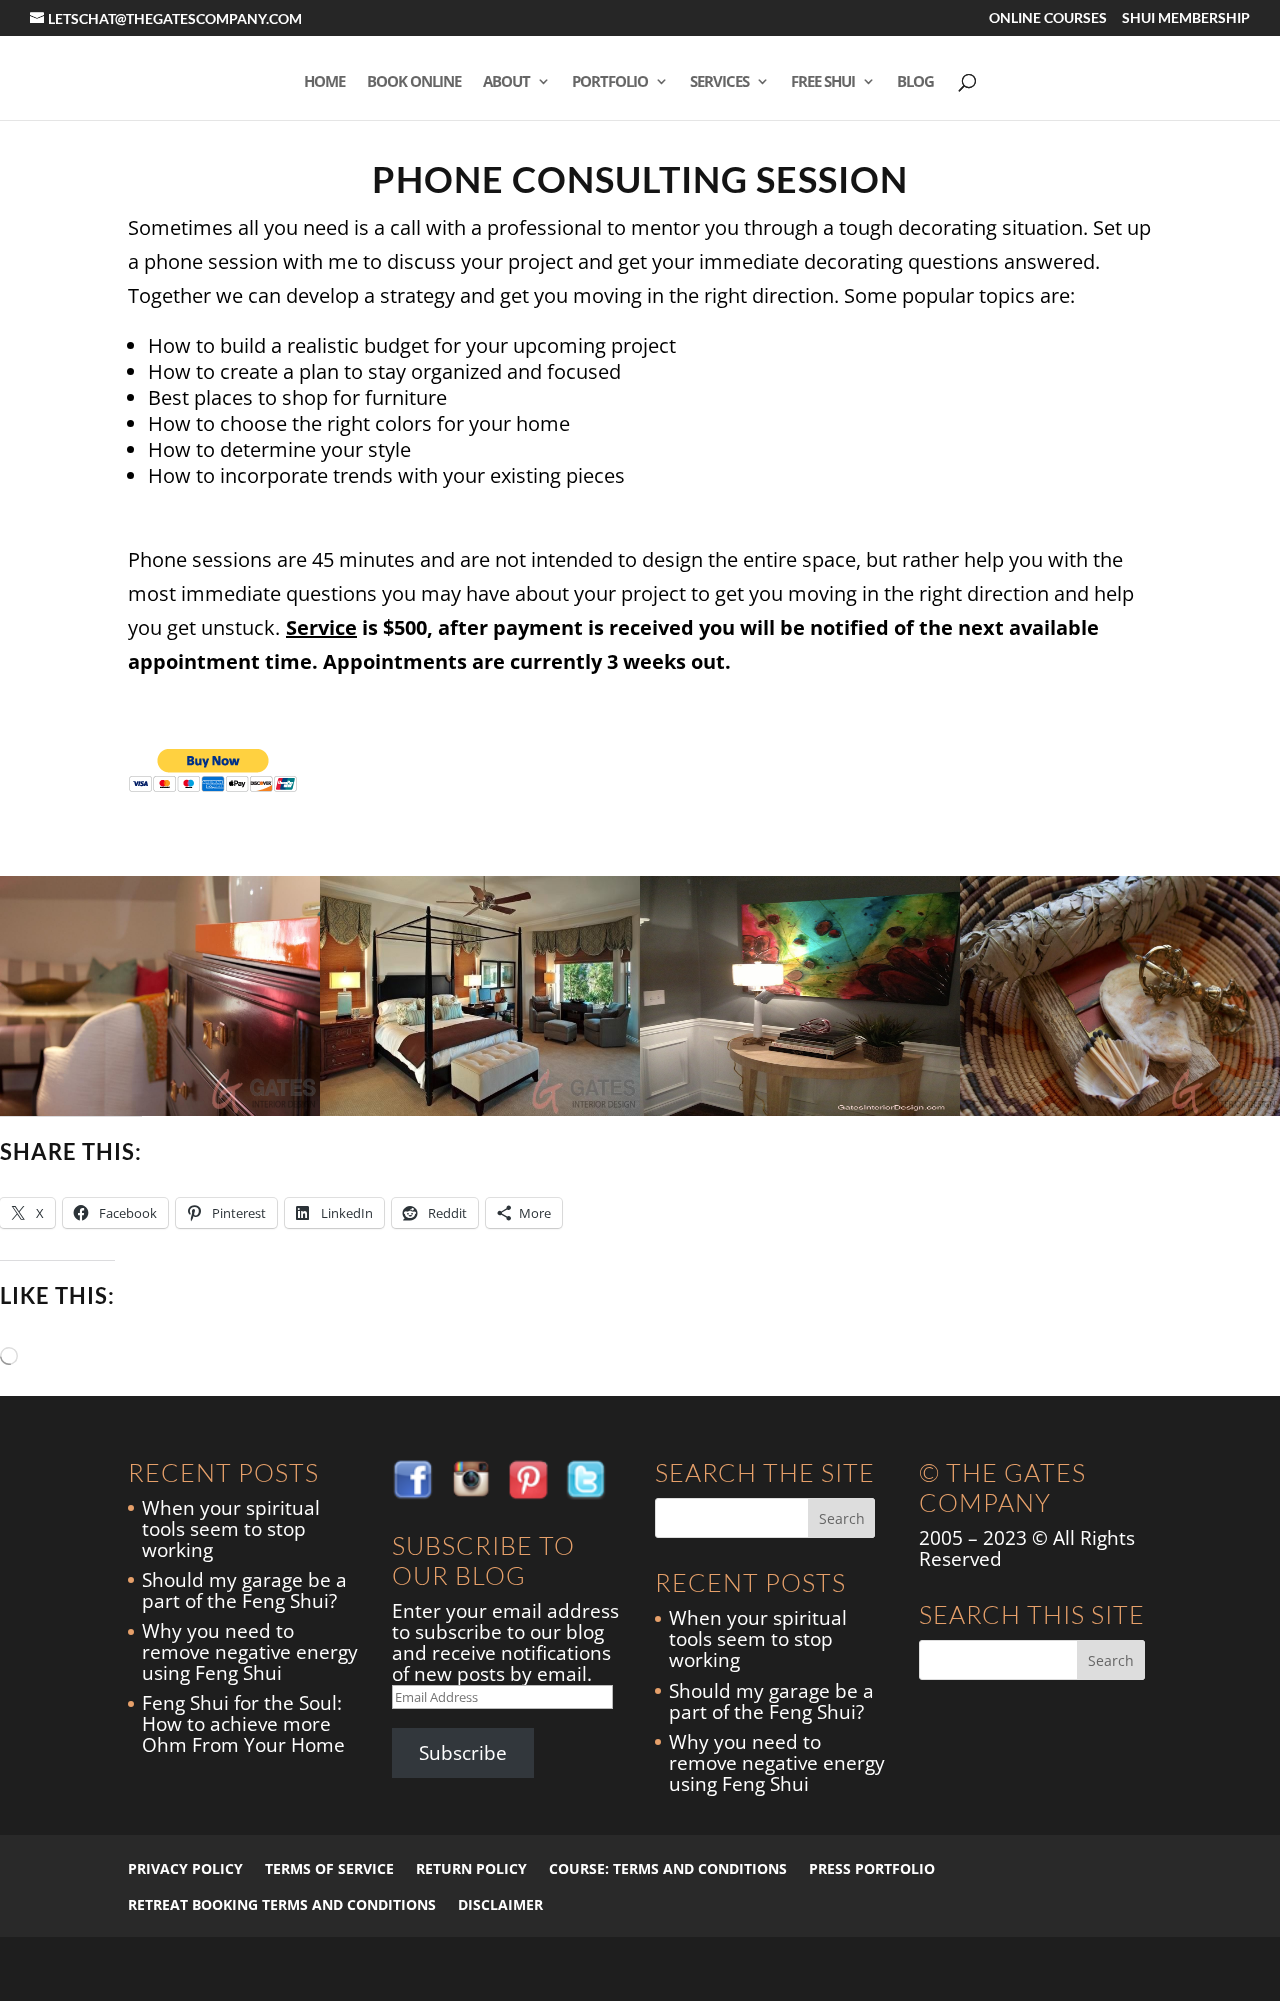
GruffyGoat (545, 1968)
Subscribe (463, 1753)
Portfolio (610, 82)
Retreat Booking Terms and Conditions (282, 1904)
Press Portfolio (872, 1868)
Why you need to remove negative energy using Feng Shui (250, 1652)
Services (719, 82)
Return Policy (471, 1868)
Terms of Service (329, 1868)
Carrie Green (466, 1968)
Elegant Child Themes (287, 1968)
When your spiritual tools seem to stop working (231, 1529)
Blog (915, 82)
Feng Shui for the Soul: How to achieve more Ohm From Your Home (243, 1724)
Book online (414, 82)
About (506, 82)
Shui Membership (1186, 18)
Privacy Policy (185, 1868)
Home (324, 82)
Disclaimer (500, 1904)
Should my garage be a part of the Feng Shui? (244, 1590)
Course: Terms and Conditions (668, 1868)
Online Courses (1048, 18)
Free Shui (823, 82)
